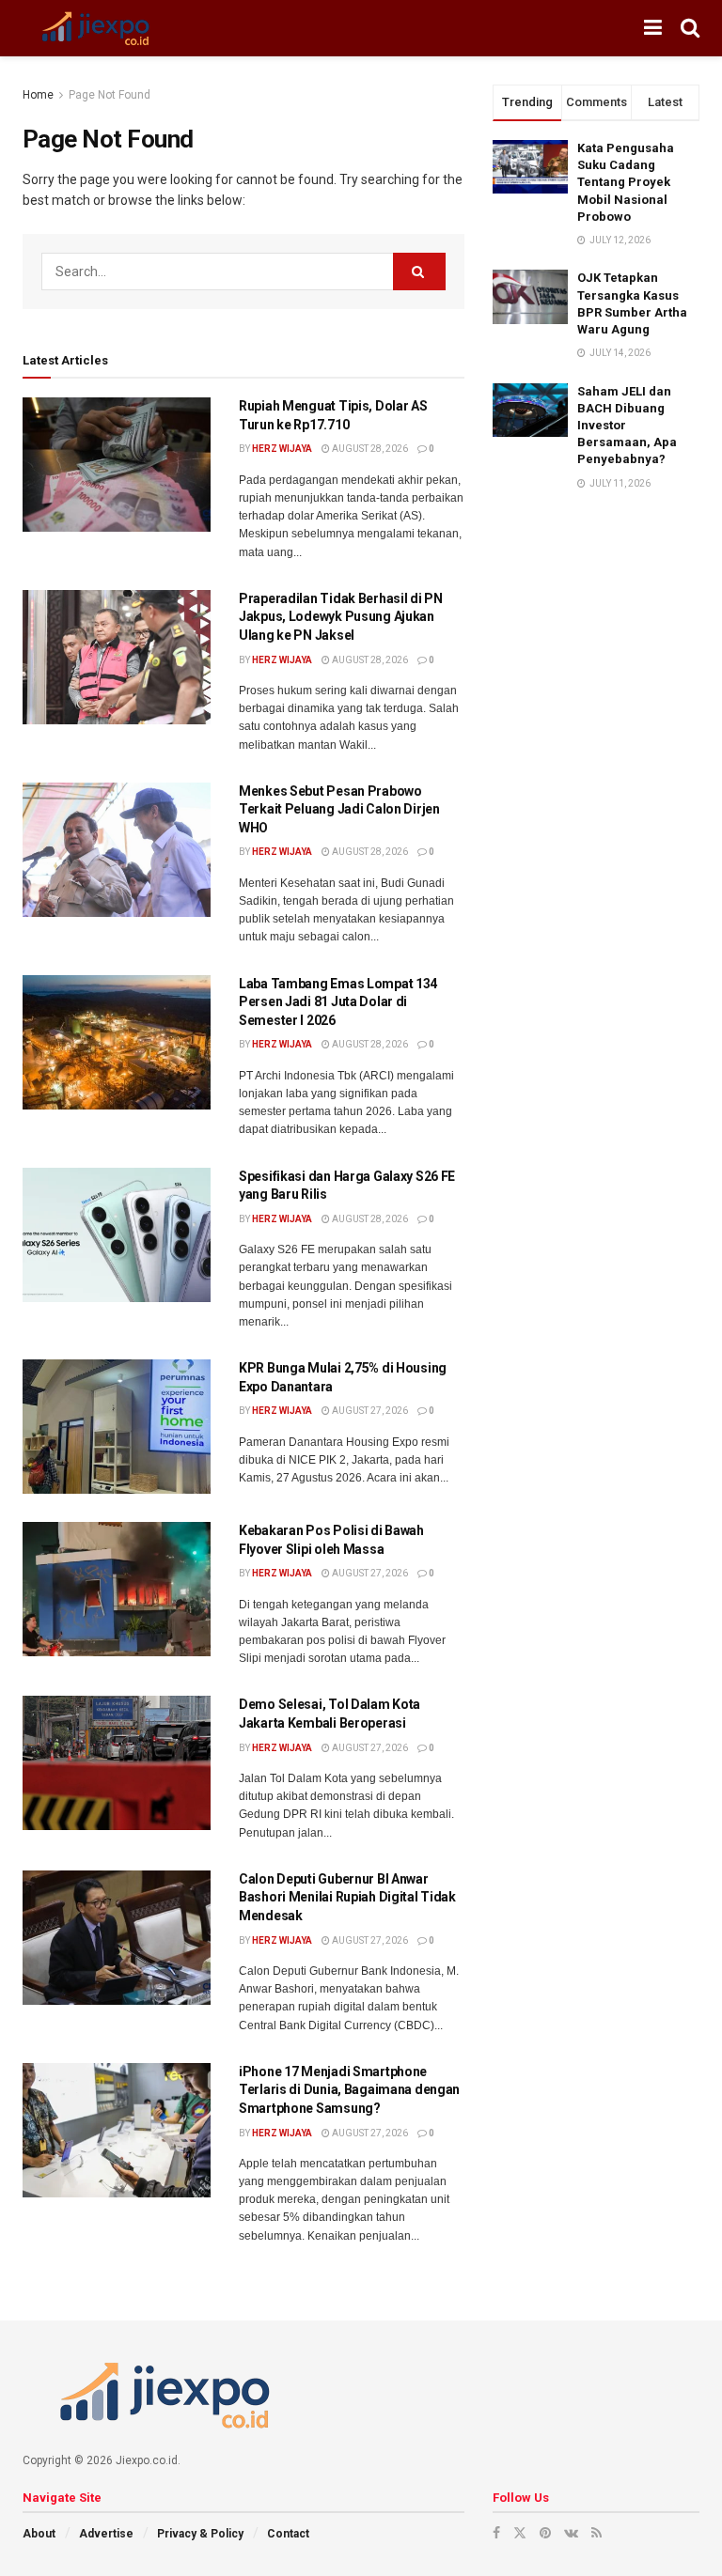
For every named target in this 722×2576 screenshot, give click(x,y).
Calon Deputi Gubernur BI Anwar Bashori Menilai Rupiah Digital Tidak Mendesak (347, 1897)
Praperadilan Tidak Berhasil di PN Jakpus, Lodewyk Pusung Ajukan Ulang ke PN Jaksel (341, 617)
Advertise (106, 2534)
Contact (288, 2534)
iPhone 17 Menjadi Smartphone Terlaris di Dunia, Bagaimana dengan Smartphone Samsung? (349, 2090)
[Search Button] (419, 272)
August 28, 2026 (369, 449)
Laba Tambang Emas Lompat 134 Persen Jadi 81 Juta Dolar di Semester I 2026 (338, 1002)
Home (38, 95)
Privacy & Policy (200, 2534)
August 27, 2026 (369, 1411)
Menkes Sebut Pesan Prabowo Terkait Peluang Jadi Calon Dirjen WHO (339, 809)
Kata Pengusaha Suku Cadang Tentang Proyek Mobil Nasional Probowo (626, 182)
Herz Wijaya (282, 449)
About (39, 2534)
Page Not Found (110, 95)
